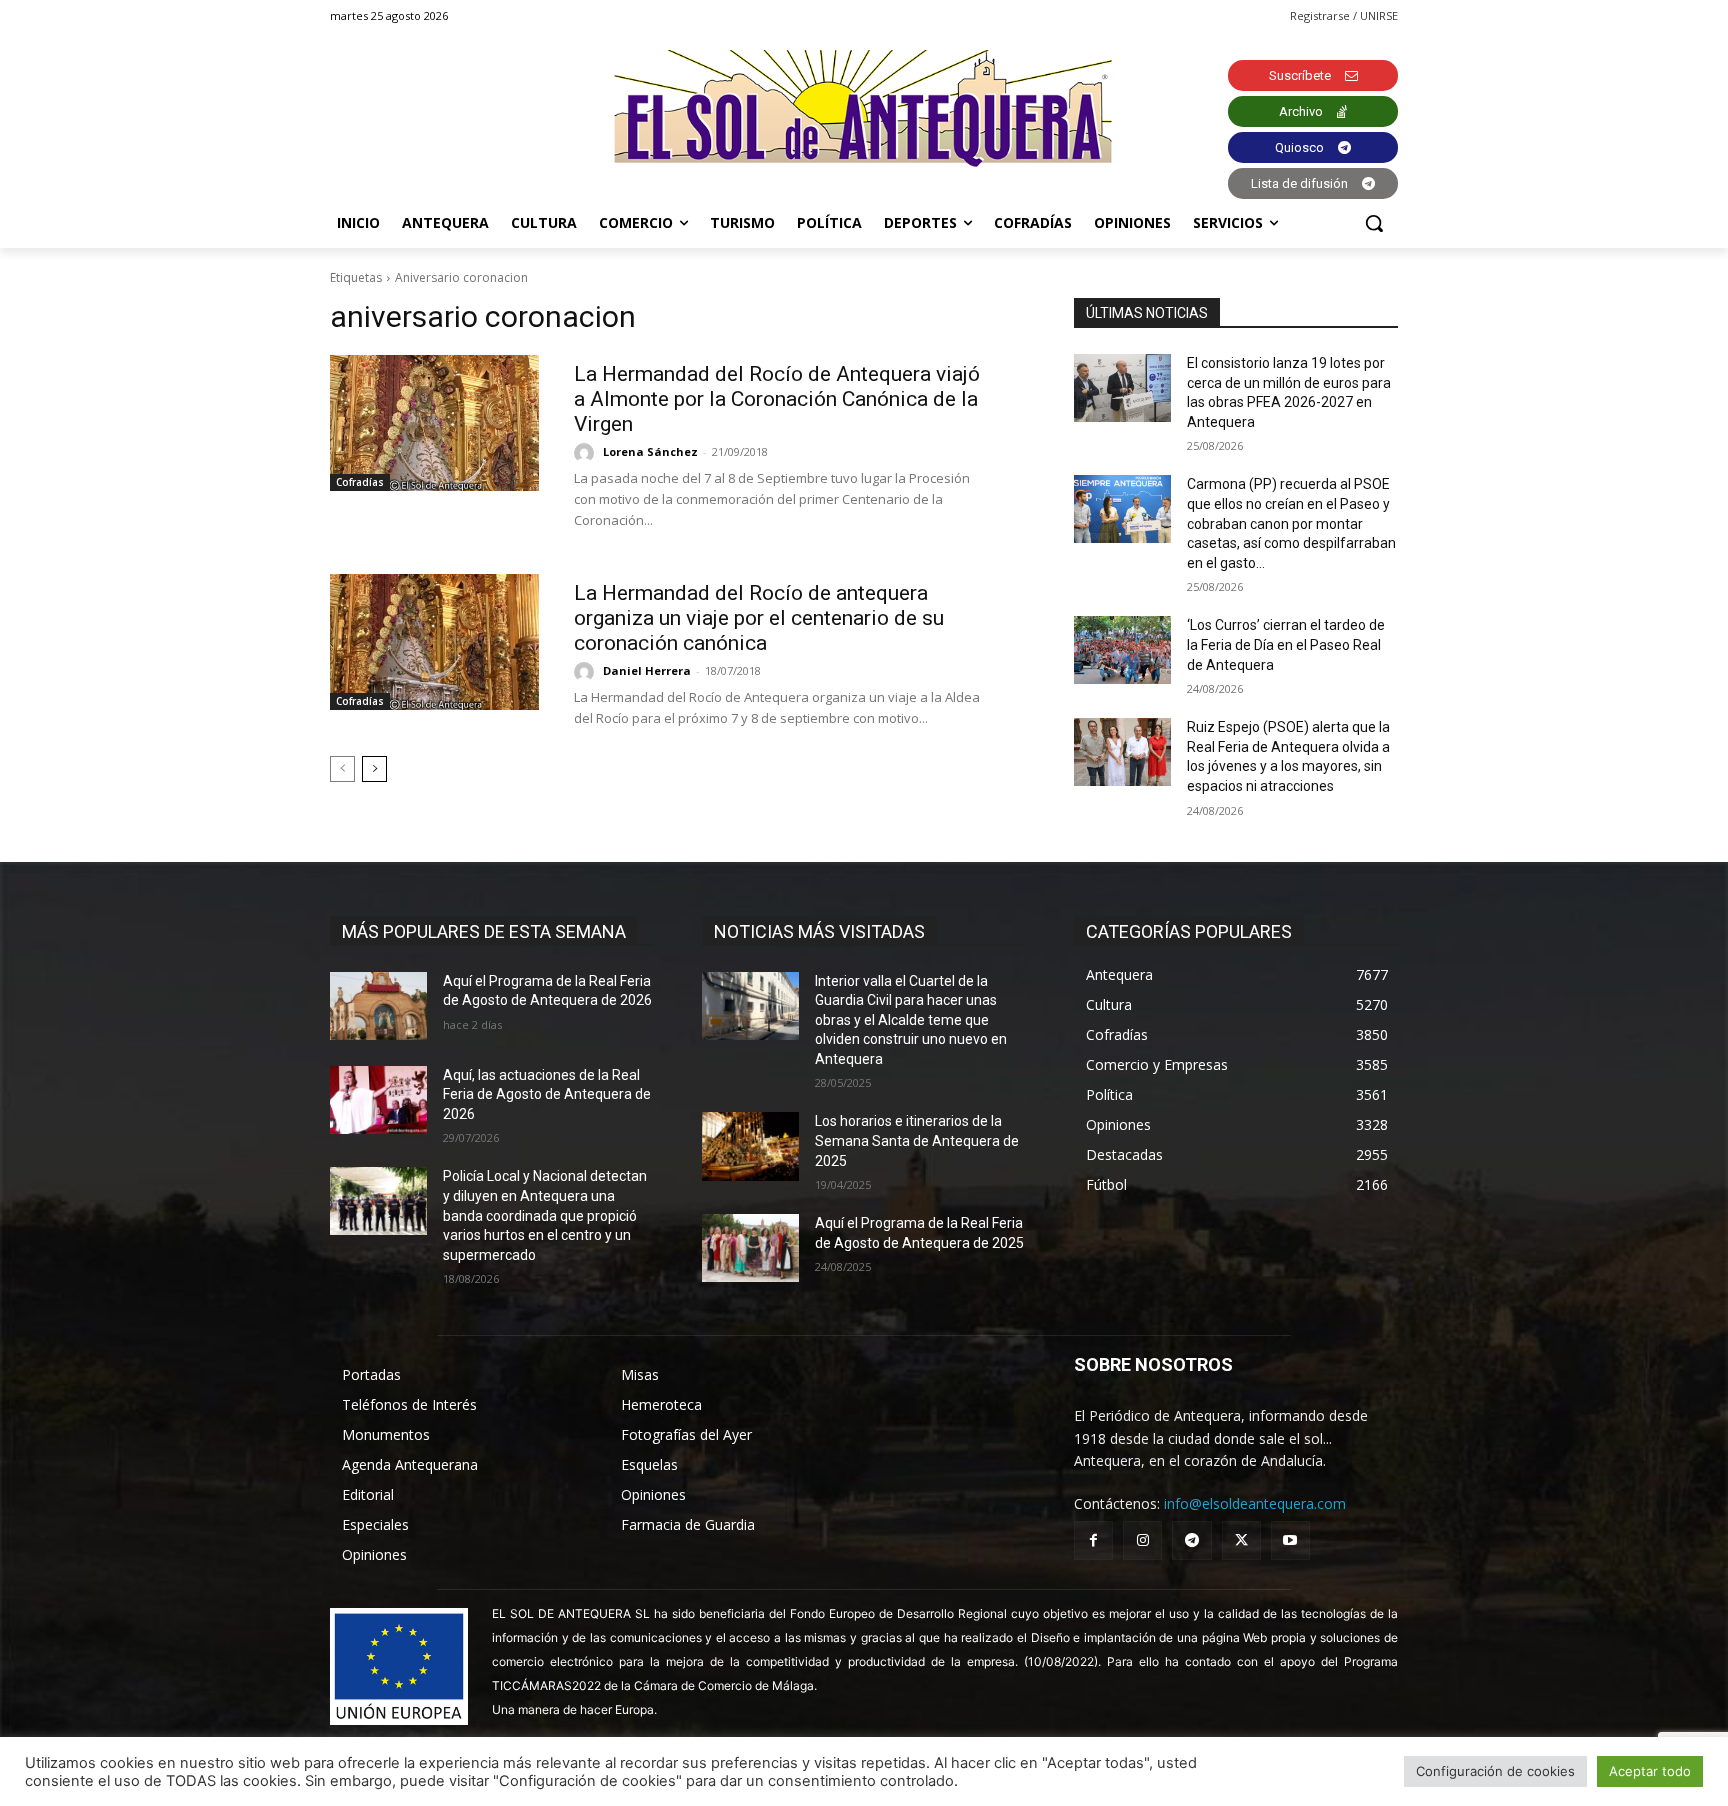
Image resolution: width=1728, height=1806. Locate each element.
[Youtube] (1290, 1540)
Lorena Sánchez (650, 451)
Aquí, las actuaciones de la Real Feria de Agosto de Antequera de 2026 (547, 1094)
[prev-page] (342, 769)
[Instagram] (1142, 1540)
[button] (1374, 223)
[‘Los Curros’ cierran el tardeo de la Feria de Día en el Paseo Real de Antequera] (1122, 650)
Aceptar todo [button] (1650, 1771)
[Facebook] (1093, 1540)
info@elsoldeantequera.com (1255, 1503)
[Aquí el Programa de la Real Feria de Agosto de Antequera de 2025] (750, 1248)
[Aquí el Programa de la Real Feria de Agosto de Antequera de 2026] (378, 1006)
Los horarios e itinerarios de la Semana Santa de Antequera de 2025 (917, 1140)
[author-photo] (587, 453)
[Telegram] (1191, 1540)
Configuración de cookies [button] (1495, 1771)
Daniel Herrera (647, 670)
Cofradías (360, 482)
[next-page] (374, 769)
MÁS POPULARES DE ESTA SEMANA (484, 931)
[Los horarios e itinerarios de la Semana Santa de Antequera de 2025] (750, 1146)
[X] (1241, 1540)
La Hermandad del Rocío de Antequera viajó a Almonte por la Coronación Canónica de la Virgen (777, 399)
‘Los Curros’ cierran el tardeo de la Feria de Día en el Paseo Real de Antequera (1286, 644)
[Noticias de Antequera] (864, 108)
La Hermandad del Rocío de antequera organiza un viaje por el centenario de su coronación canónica (759, 618)
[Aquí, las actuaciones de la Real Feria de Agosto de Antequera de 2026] (378, 1100)
